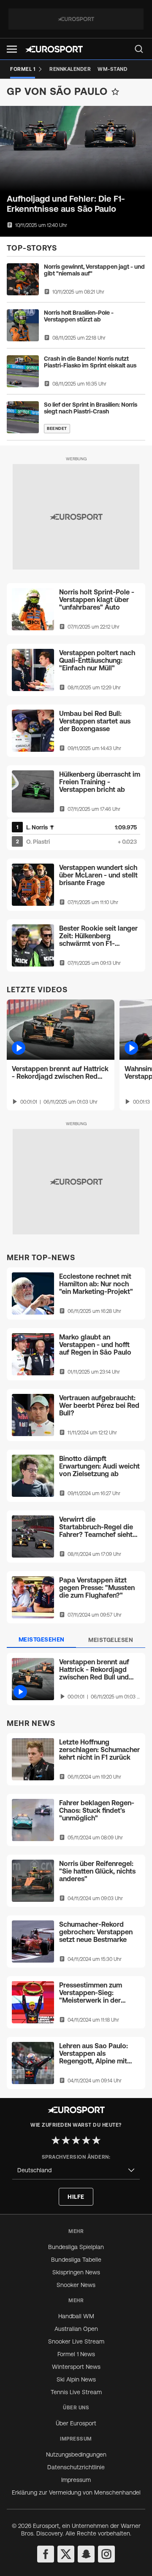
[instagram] (106, 2554)
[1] (56, 2140)
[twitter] (66, 2554)
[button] (12, 49)
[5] (96, 2140)
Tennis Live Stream (76, 2392)
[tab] (41, 1640)
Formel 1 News (76, 2354)
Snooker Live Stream (76, 2341)
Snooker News (76, 2285)
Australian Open (76, 2329)
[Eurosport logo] (54, 49)
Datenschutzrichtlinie (76, 2467)
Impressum (76, 2480)
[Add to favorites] (115, 92)
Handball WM (76, 2316)
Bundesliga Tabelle (76, 2260)
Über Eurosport (76, 2423)
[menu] (139, 49)
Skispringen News (76, 2272)
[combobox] (76, 2170)
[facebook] (46, 2554)
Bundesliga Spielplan (76, 2247)
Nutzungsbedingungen (76, 2454)
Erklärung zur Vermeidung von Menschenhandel (76, 2492)
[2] (66, 2140)
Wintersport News (76, 2367)
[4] (86, 2140)
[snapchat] (86, 2554)
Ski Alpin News (76, 2379)
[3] (76, 2140)
